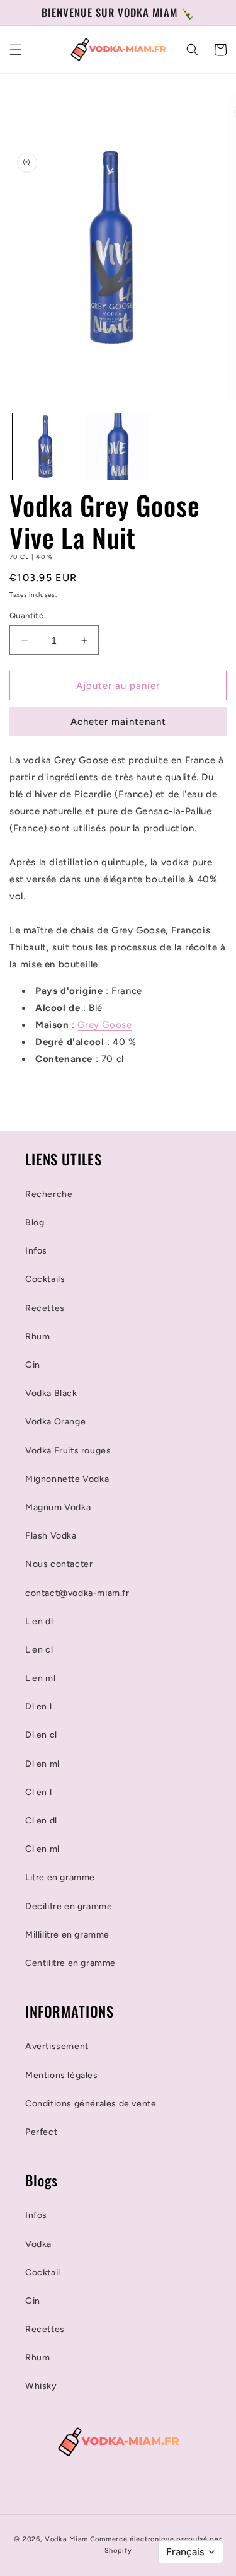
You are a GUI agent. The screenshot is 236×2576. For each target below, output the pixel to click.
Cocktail (43, 2273)
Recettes (45, 1308)
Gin (33, 1365)
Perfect (41, 2132)
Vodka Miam (66, 2539)
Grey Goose (104, 1025)
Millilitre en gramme (67, 1935)
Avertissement (57, 2046)
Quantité (26, 615)
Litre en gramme (60, 1877)
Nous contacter (59, 1564)
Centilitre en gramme (70, 1963)
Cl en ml (42, 1849)
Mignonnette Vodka (67, 1479)
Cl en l (38, 1792)
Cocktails (45, 1279)
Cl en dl (41, 1821)
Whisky (41, 2386)
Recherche (49, 1194)
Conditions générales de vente (91, 2104)
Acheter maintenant (118, 722)
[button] (16, 50)
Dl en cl (41, 1735)
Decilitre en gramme (69, 1906)
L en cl (39, 1650)
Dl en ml (42, 1764)
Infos (36, 1251)
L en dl (39, 1621)
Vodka (38, 2244)
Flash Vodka (51, 1536)
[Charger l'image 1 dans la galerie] (46, 447)
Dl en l (38, 1707)
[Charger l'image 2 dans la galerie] (118, 447)
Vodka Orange (55, 1422)
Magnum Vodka (58, 1507)
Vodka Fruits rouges (68, 1451)
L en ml (40, 1678)
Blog (35, 1222)
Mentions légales (62, 2075)
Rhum (37, 1337)
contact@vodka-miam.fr (77, 1593)
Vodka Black (51, 1393)
